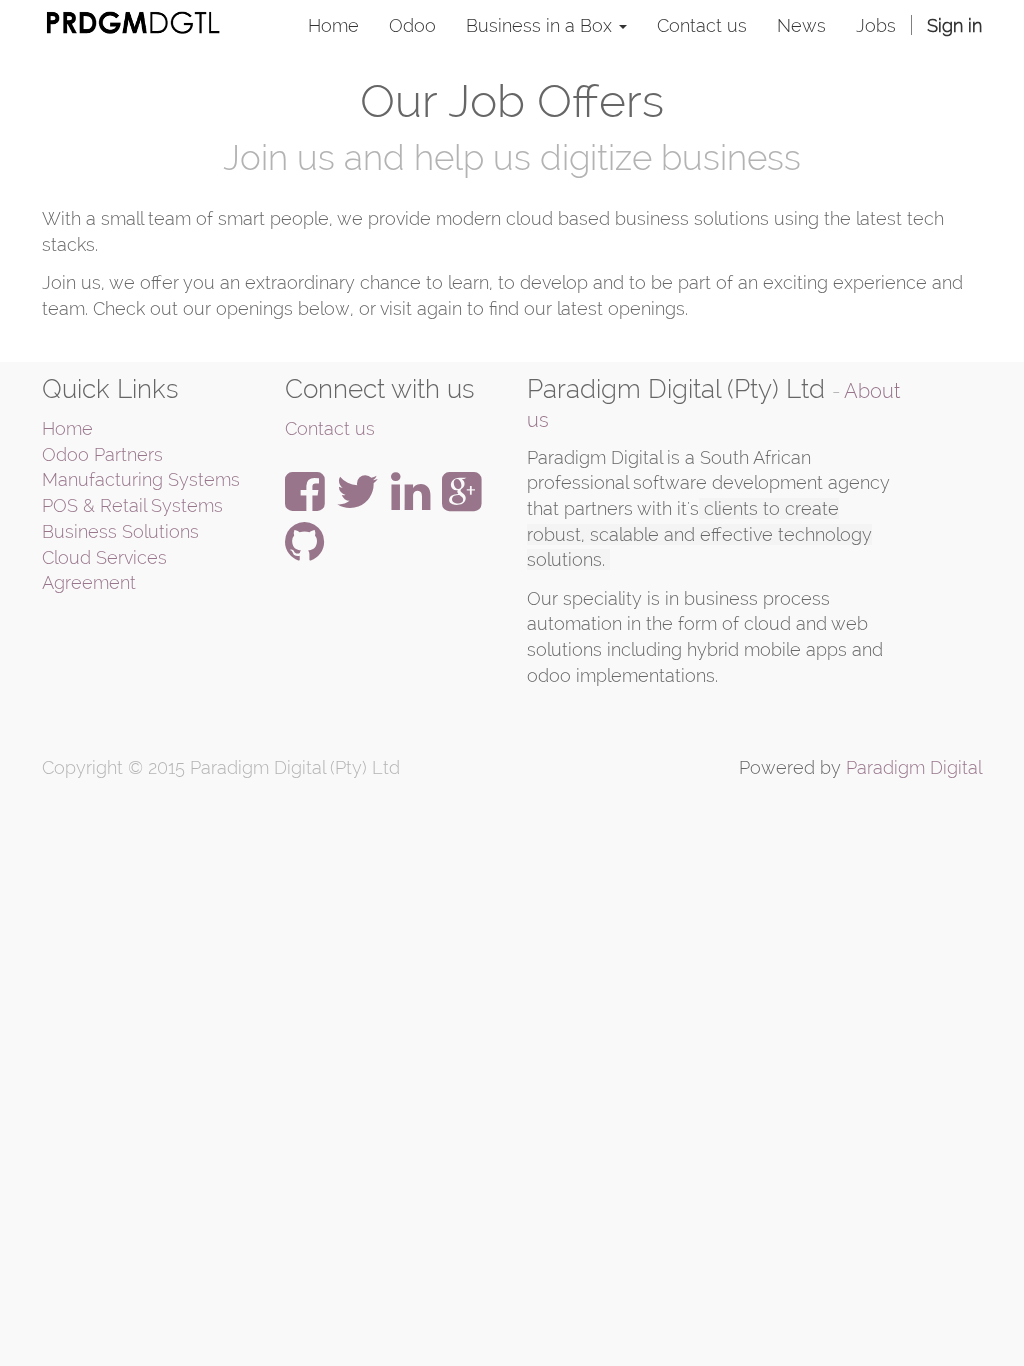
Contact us (330, 428)
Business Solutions (120, 531)
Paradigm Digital (914, 767)
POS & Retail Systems (132, 505)
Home (67, 428)
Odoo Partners (102, 454)
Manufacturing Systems (141, 479)
